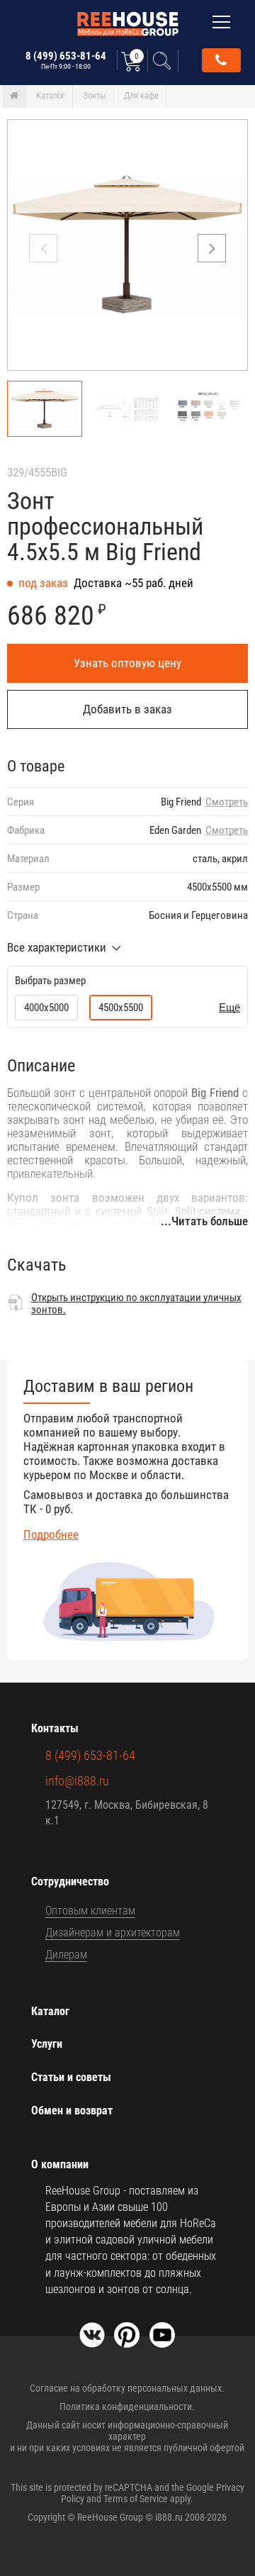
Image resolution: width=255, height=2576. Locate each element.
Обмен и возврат (72, 2111)
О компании (60, 2164)
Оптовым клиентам (90, 1911)
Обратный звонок (221, 60)
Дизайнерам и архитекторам (113, 1933)
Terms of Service (136, 2499)
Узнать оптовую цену (127, 663)
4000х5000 (46, 1008)
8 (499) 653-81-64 (66, 60)
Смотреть (227, 802)
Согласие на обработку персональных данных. (127, 2388)
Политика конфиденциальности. (127, 2407)
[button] (212, 248)
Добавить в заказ (127, 709)
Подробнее (51, 1534)
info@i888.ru (77, 1781)
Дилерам (66, 1955)
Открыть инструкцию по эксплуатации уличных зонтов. (136, 1304)
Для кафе (141, 95)
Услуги (47, 2044)
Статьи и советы (71, 2077)
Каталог (51, 95)
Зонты (95, 95)
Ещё (229, 1007)
